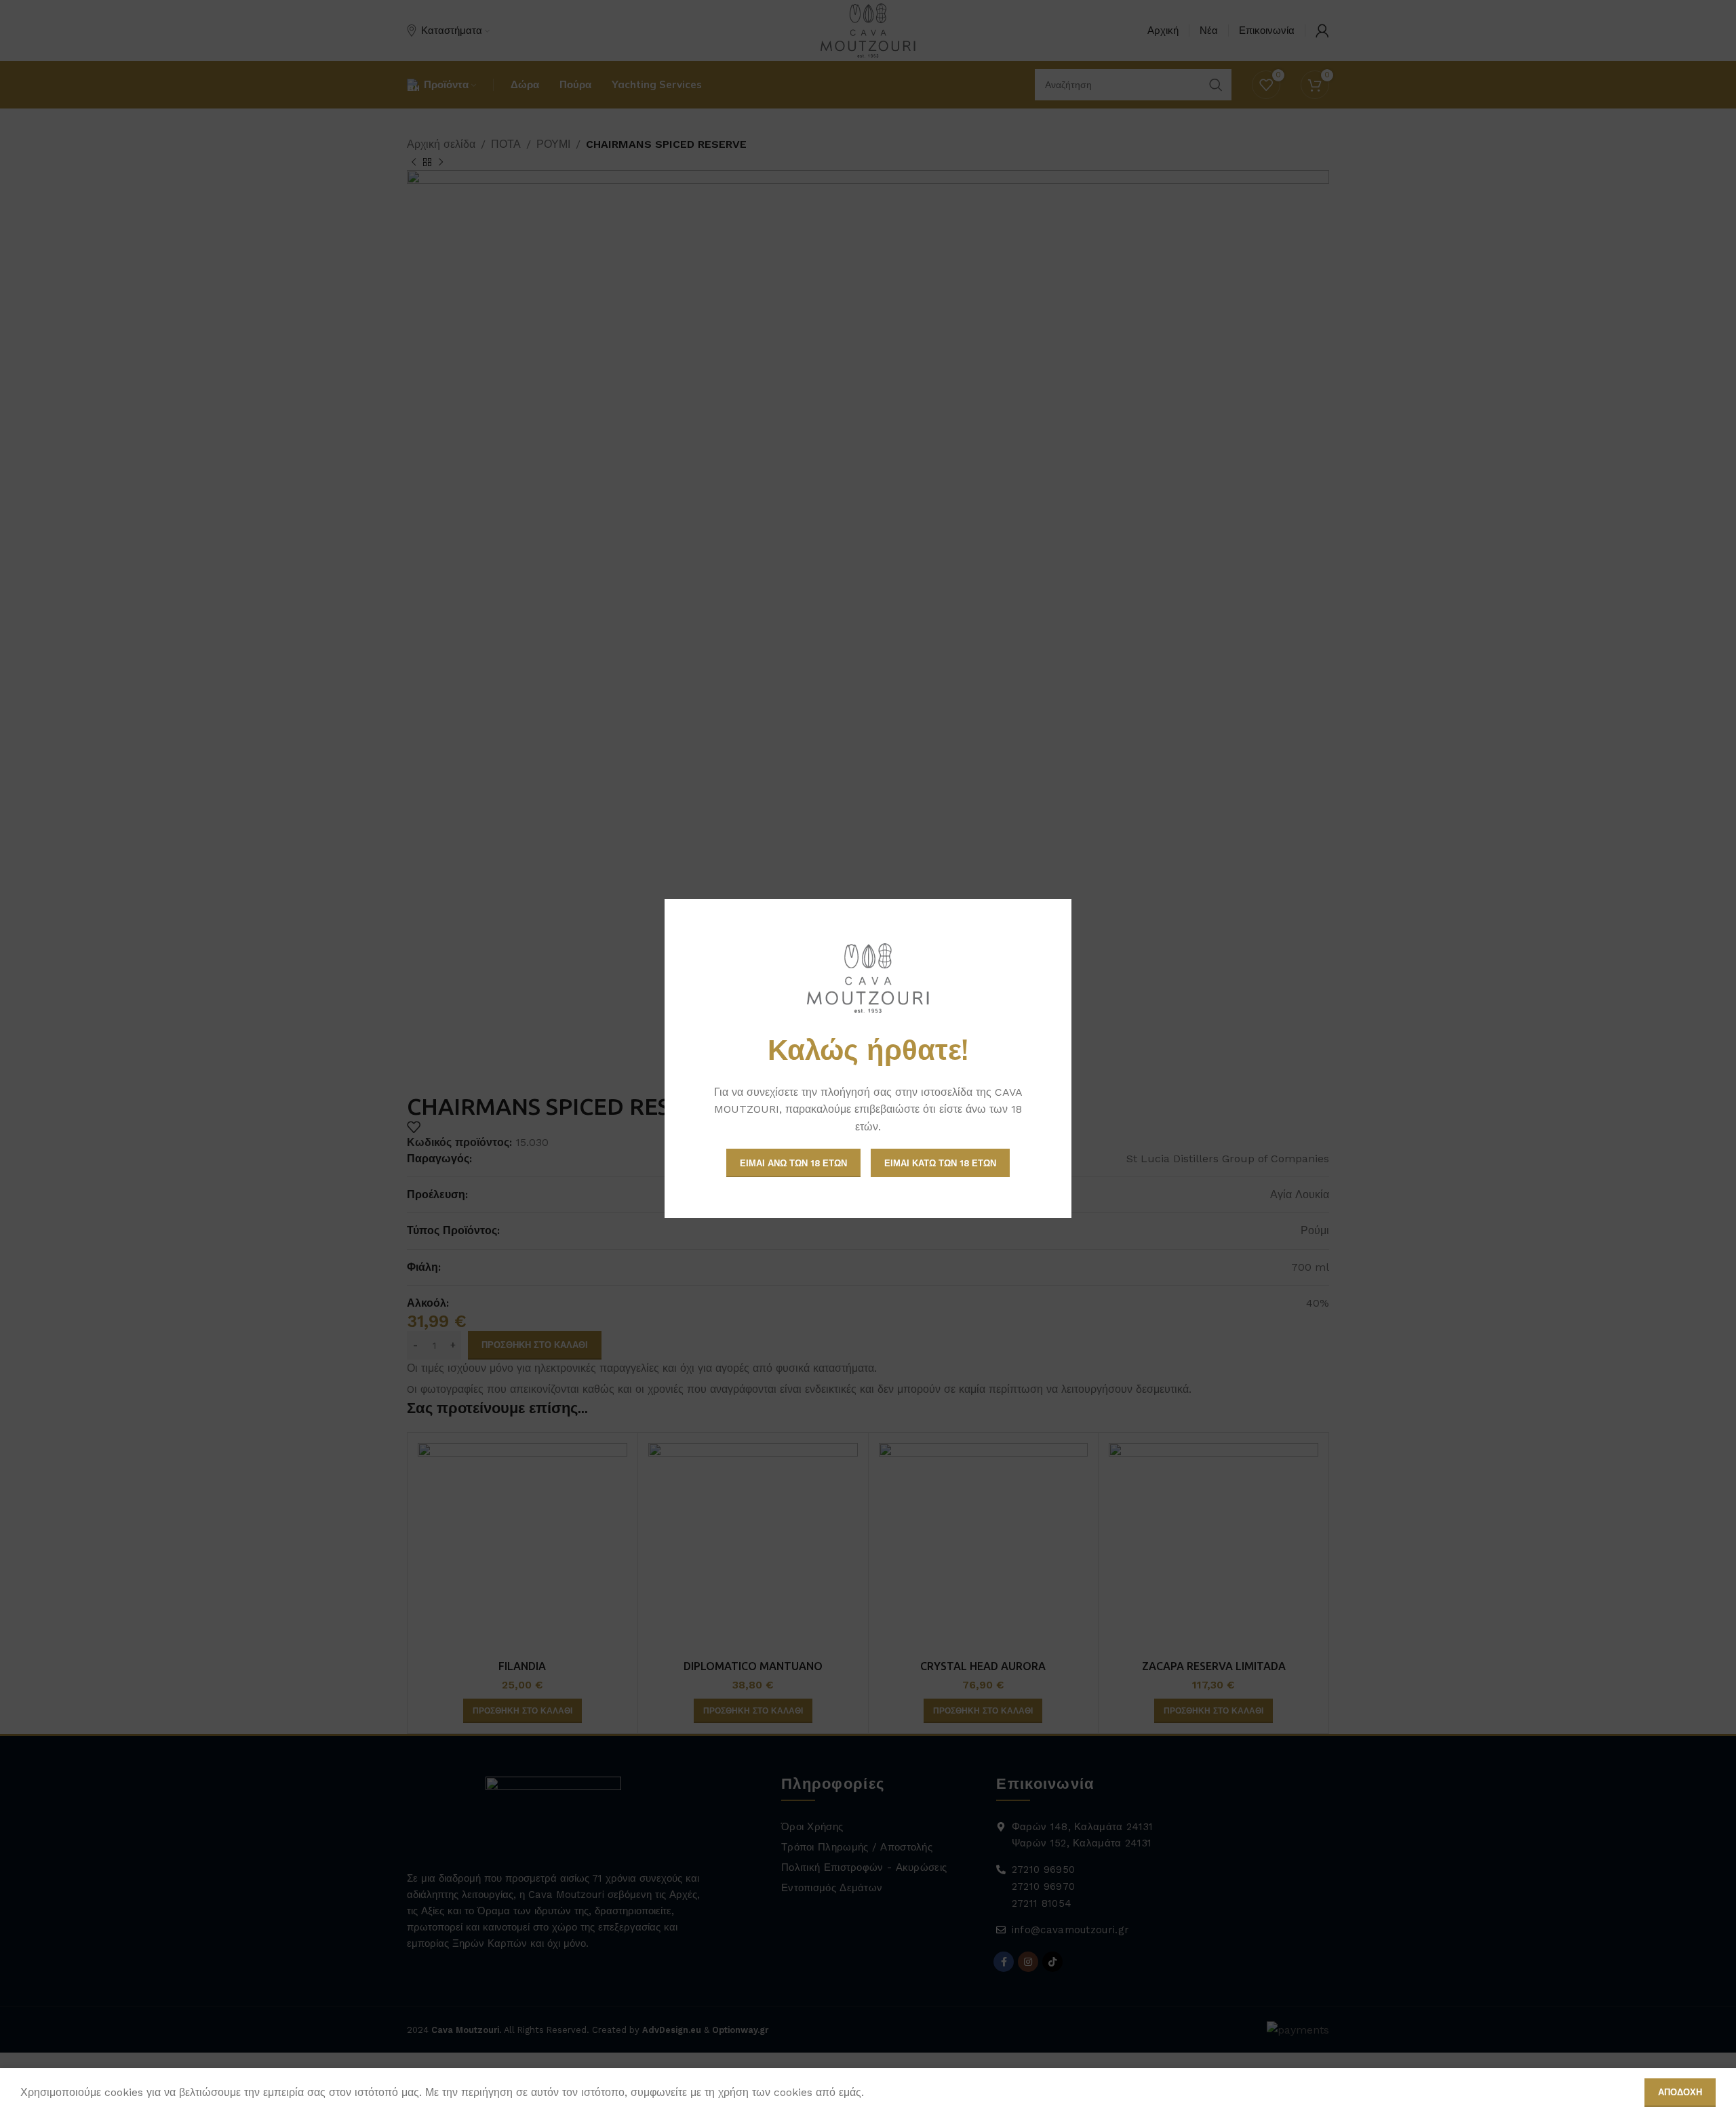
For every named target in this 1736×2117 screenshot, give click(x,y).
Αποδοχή (1680, 2092)
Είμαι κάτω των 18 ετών (940, 1163)
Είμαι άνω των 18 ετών (793, 1163)
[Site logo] (868, 978)
